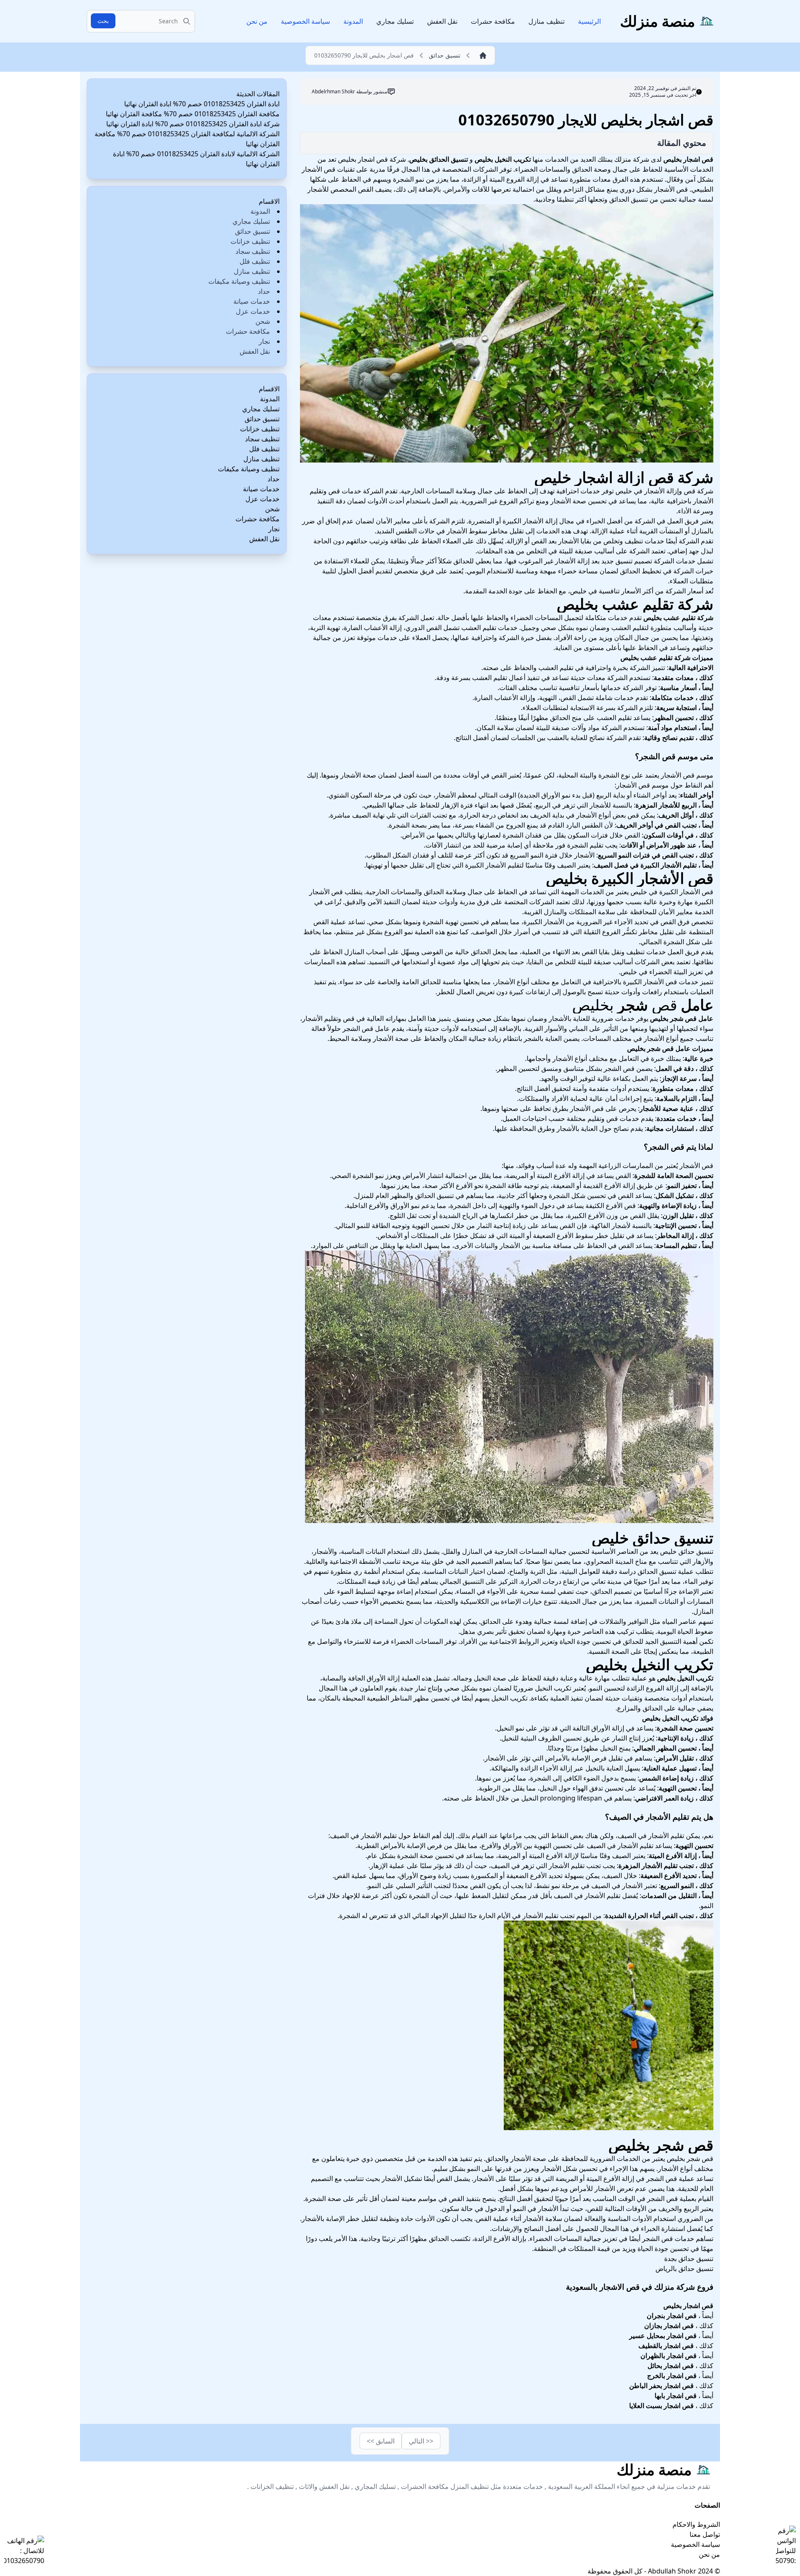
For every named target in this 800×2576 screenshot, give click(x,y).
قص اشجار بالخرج (672, 2376)
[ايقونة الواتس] (786, 2546)
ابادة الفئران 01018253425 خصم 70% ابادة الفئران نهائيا (202, 104)
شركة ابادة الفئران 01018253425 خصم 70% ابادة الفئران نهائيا (193, 124)
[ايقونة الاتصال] (24, 2551)
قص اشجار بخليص (688, 159)
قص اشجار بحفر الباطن (661, 2386)
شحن (263, 321)
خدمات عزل (253, 311)
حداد (264, 291)
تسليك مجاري (395, 21)
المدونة (353, 21)
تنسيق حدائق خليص (652, 1538)
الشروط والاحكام (696, 2524)
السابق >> (381, 2441)
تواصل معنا (705, 2534)
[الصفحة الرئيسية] (481, 55)
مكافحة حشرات (493, 21)
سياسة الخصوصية (305, 21)
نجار (264, 341)
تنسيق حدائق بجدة (689, 2258)
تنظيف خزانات (250, 241)
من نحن (257, 21)
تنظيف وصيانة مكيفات (239, 281)
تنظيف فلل (255, 261)
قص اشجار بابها (676, 2396)
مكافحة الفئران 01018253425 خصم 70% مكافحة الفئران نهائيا (193, 114)
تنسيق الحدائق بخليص (439, 159)
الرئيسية (589, 21)
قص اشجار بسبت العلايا (661, 2406)
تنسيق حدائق (252, 231)
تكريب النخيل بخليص (503, 159)
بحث (103, 21)
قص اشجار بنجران (672, 2316)
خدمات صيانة (252, 301)
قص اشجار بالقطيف (666, 2346)
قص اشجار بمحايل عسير (663, 2336)
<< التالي (421, 2441)
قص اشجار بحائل (671, 2366)
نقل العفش (442, 21)
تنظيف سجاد (253, 251)
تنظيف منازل (546, 21)
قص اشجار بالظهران (669, 2356)
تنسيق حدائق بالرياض (684, 2268)
